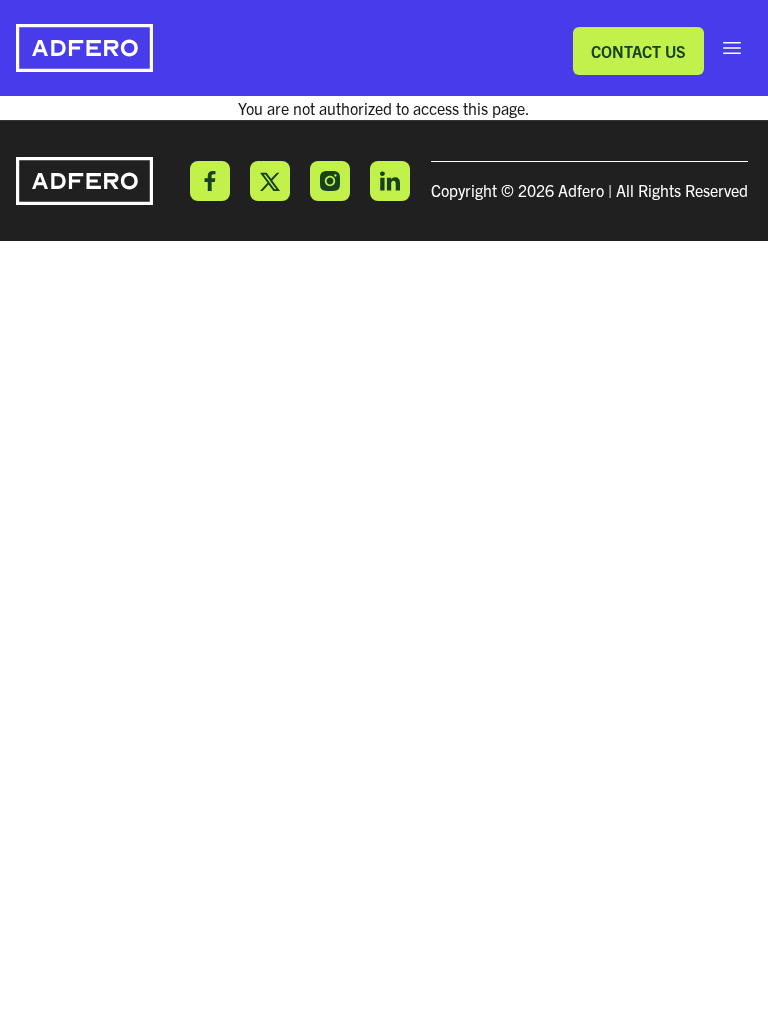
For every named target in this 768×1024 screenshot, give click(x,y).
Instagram (330, 181)
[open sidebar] (732, 48)
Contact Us (638, 51)
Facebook (210, 181)
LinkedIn (390, 181)
